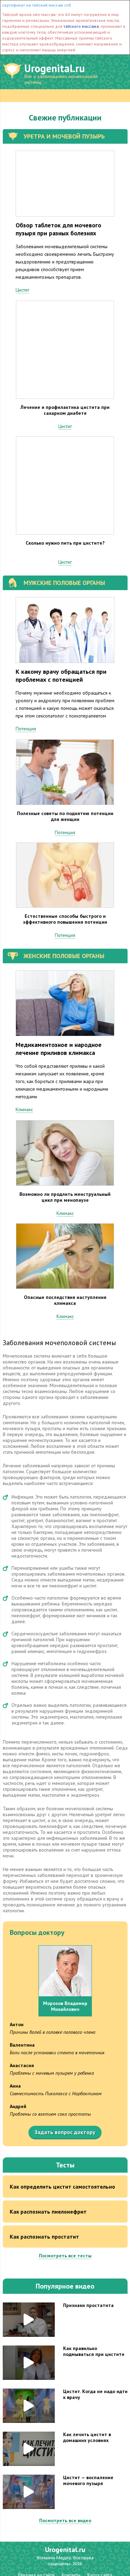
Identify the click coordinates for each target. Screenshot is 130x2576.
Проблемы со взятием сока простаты (50, 2114)
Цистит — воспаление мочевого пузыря (88, 2480)
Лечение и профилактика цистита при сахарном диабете (65, 410)
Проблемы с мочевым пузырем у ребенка (52, 2073)
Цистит (22, 290)
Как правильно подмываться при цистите (94, 2351)
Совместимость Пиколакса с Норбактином (56, 2093)
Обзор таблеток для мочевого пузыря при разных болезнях (58, 229)
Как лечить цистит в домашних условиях (87, 2437)
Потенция (26, 729)
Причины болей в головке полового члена (53, 2032)
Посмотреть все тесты (65, 2256)
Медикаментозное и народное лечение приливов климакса (59, 1049)
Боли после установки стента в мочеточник (57, 2053)
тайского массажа (81, 26)
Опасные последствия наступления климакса (65, 1300)
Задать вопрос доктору (65, 2132)
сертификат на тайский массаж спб (37, 5)
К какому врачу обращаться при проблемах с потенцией (61, 676)
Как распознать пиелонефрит (48, 2212)
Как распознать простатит (44, 2237)
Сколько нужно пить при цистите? (65, 543)
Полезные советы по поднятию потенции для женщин (65, 816)
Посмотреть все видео (65, 2520)
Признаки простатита (88, 2305)
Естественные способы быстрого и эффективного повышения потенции (65, 919)
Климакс (24, 1109)
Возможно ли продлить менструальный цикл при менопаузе (65, 1197)
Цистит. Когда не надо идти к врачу (95, 2394)
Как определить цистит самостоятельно (62, 2187)
